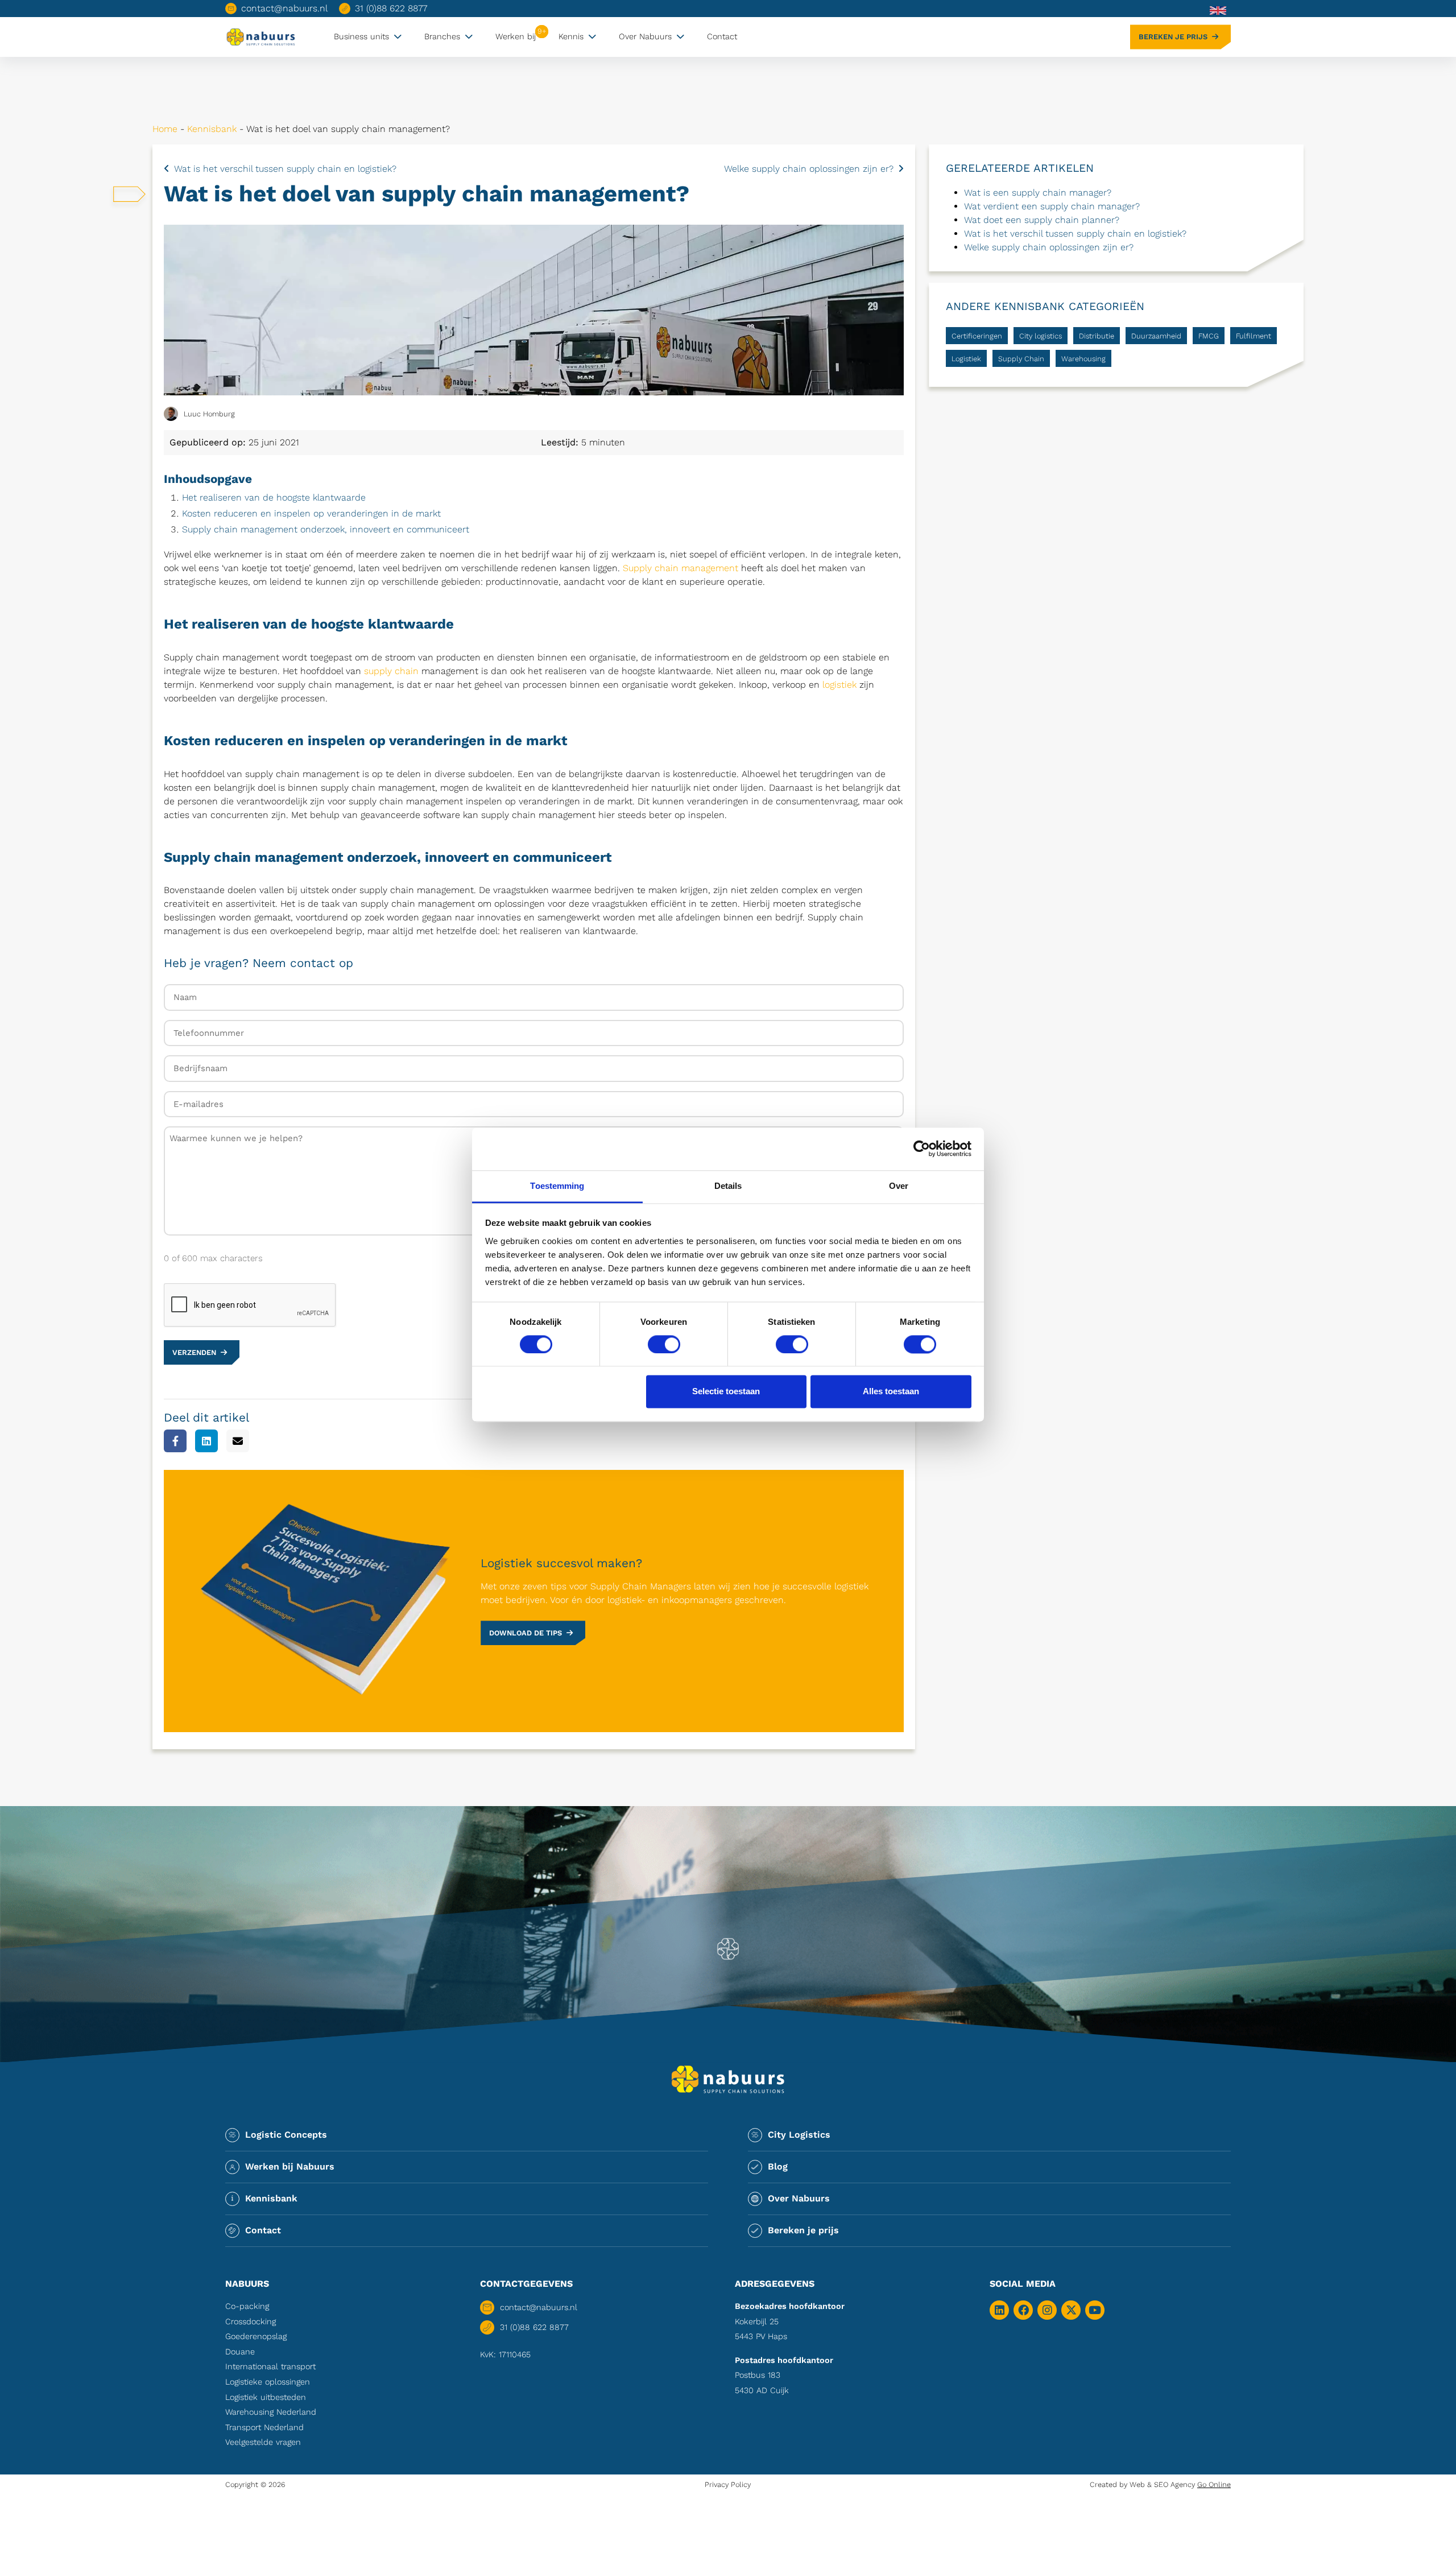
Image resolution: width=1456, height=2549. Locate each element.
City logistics (1041, 336)
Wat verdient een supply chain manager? (1052, 206)
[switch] (664, 1344)
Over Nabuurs (645, 36)
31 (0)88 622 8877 (391, 8)
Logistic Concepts (286, 2135)
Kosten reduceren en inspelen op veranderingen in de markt (311, 513)
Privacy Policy (728, 2484)
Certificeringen (977, 336)
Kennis (571, 36)
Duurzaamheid (1156, 336)
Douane (240, 2352)
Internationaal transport (270, 2366)
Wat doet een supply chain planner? (1042, 220)
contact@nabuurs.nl (284, 8)
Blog (778, 2166)
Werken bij (516, 36)
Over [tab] (899, 1186)
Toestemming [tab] (557, 1186)
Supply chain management (681, 568)
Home (165, 129)
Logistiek (966, 359)
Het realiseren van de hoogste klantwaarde (274, 497)
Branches (442, 36)
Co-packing (247, 2306)
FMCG (1209, 336)
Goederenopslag (256, 2336)
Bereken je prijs (1173, 37)
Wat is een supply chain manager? (1038, 193)
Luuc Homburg (209, 414)
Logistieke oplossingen (268, 2382)
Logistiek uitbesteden (266, 2397)
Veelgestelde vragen (263, 2442)
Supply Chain (1021, 359)
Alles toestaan (891, 1392)
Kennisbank (212, 129)
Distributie (1097, 336)
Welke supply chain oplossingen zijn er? (809, 169)
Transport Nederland (264, 2427)
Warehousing (1083, 359)
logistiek (839, 685)
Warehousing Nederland (271, 2412)
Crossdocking (251, 2321)
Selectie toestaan (726, 1392)
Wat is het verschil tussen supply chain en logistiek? (285, 169)
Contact (722, 36)
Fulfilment (1254, 336)
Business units (361, 36)
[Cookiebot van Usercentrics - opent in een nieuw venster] (922, 1149)
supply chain (391, 671)
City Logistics (799, 2135)
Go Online (1214, 2484)
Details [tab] (728, 1186)
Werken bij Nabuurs (290, 2166)
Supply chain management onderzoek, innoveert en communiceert (326, 529)
